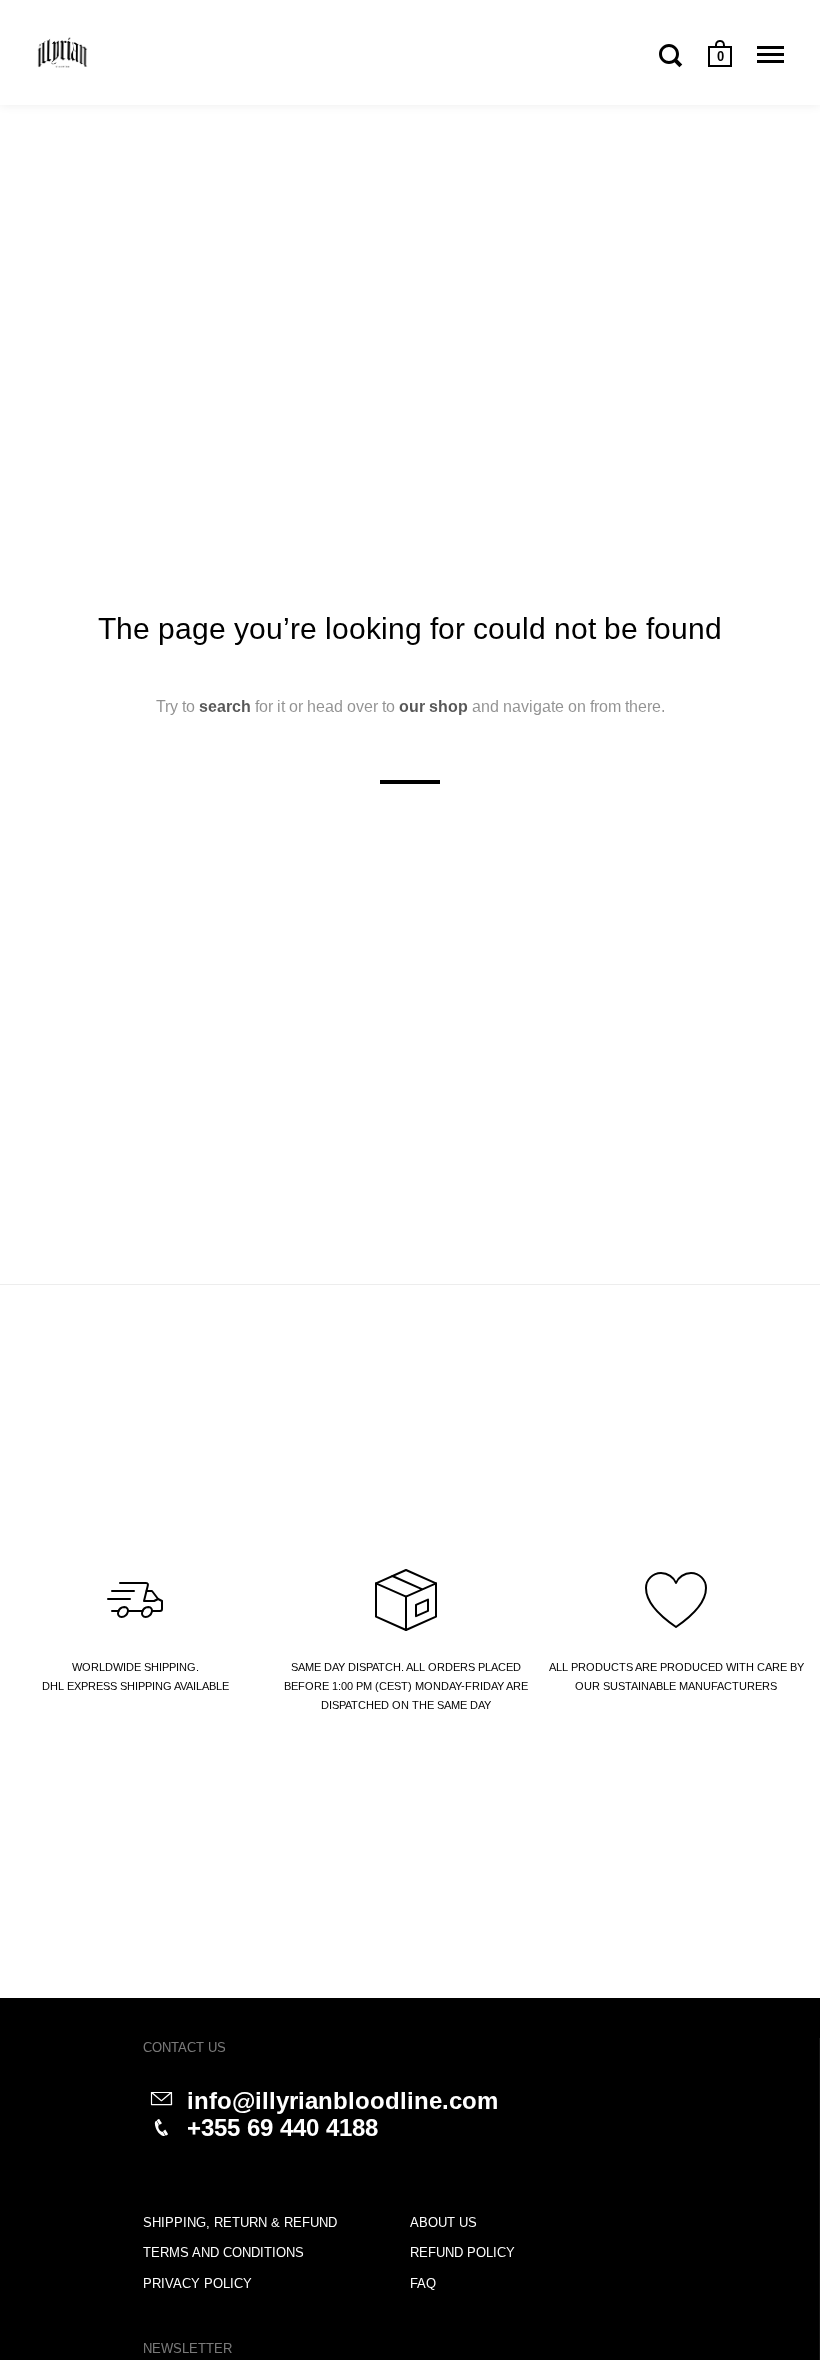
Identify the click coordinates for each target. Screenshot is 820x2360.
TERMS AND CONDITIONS (223, 2252)
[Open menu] (770, 55)
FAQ (423, 2283)
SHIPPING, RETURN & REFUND (240, 2222)
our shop (433, 705)
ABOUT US (443, 2222)
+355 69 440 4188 (282, 2127)
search (225, 705)
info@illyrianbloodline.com (342, 2100)
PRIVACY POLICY (197, 2283)
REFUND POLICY (462, 2252)
